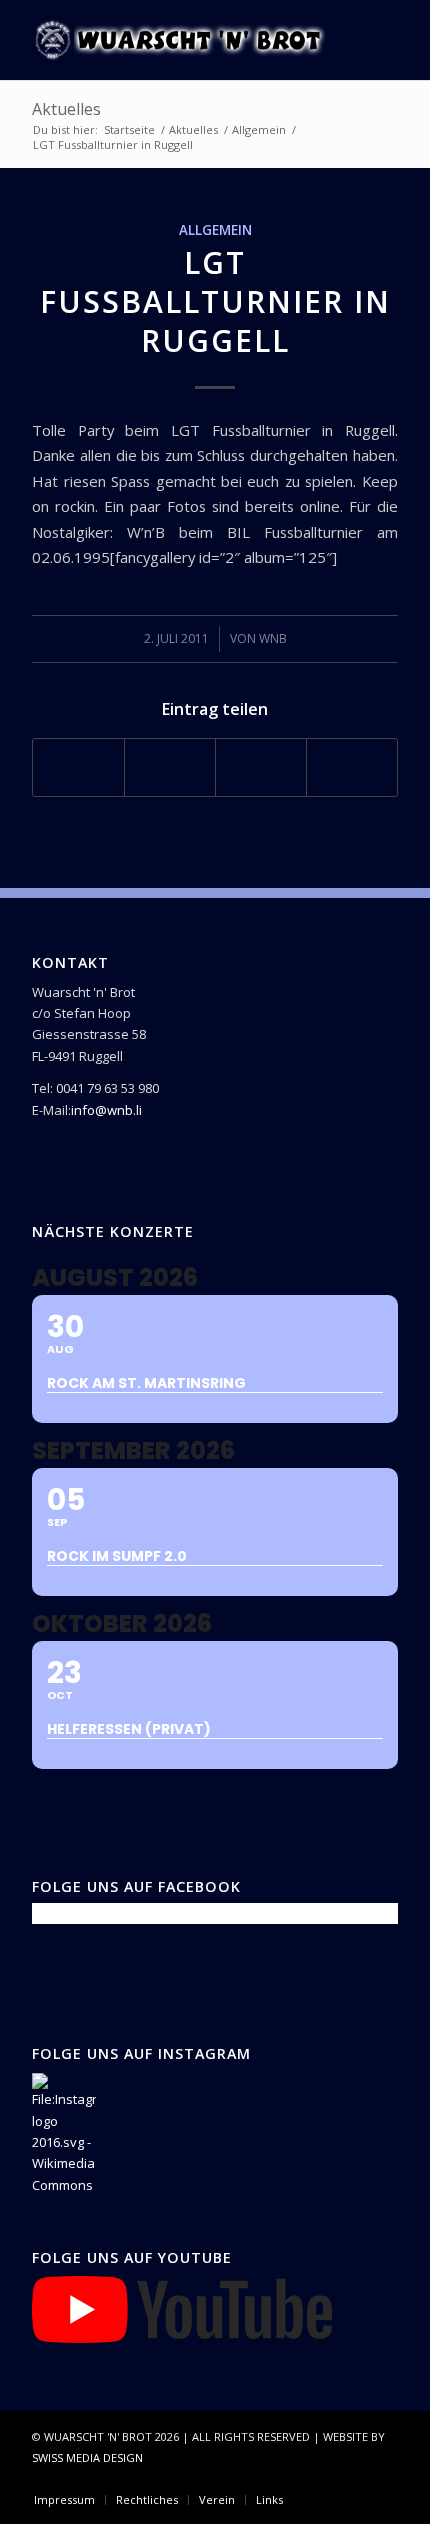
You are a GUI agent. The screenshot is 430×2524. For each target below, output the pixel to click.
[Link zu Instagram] (353, 2479)
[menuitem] (64, 2500)
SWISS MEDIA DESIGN (87, 2457)
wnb (273, 638)
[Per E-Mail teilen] (352, 767)
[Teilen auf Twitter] (170, 767)
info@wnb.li (106, 1110)
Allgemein (215, 230)
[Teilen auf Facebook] (78, 767)
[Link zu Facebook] (323, 2479)
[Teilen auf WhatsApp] (261, 767)
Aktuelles (66, 109)
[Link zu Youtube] (383, 2479)
